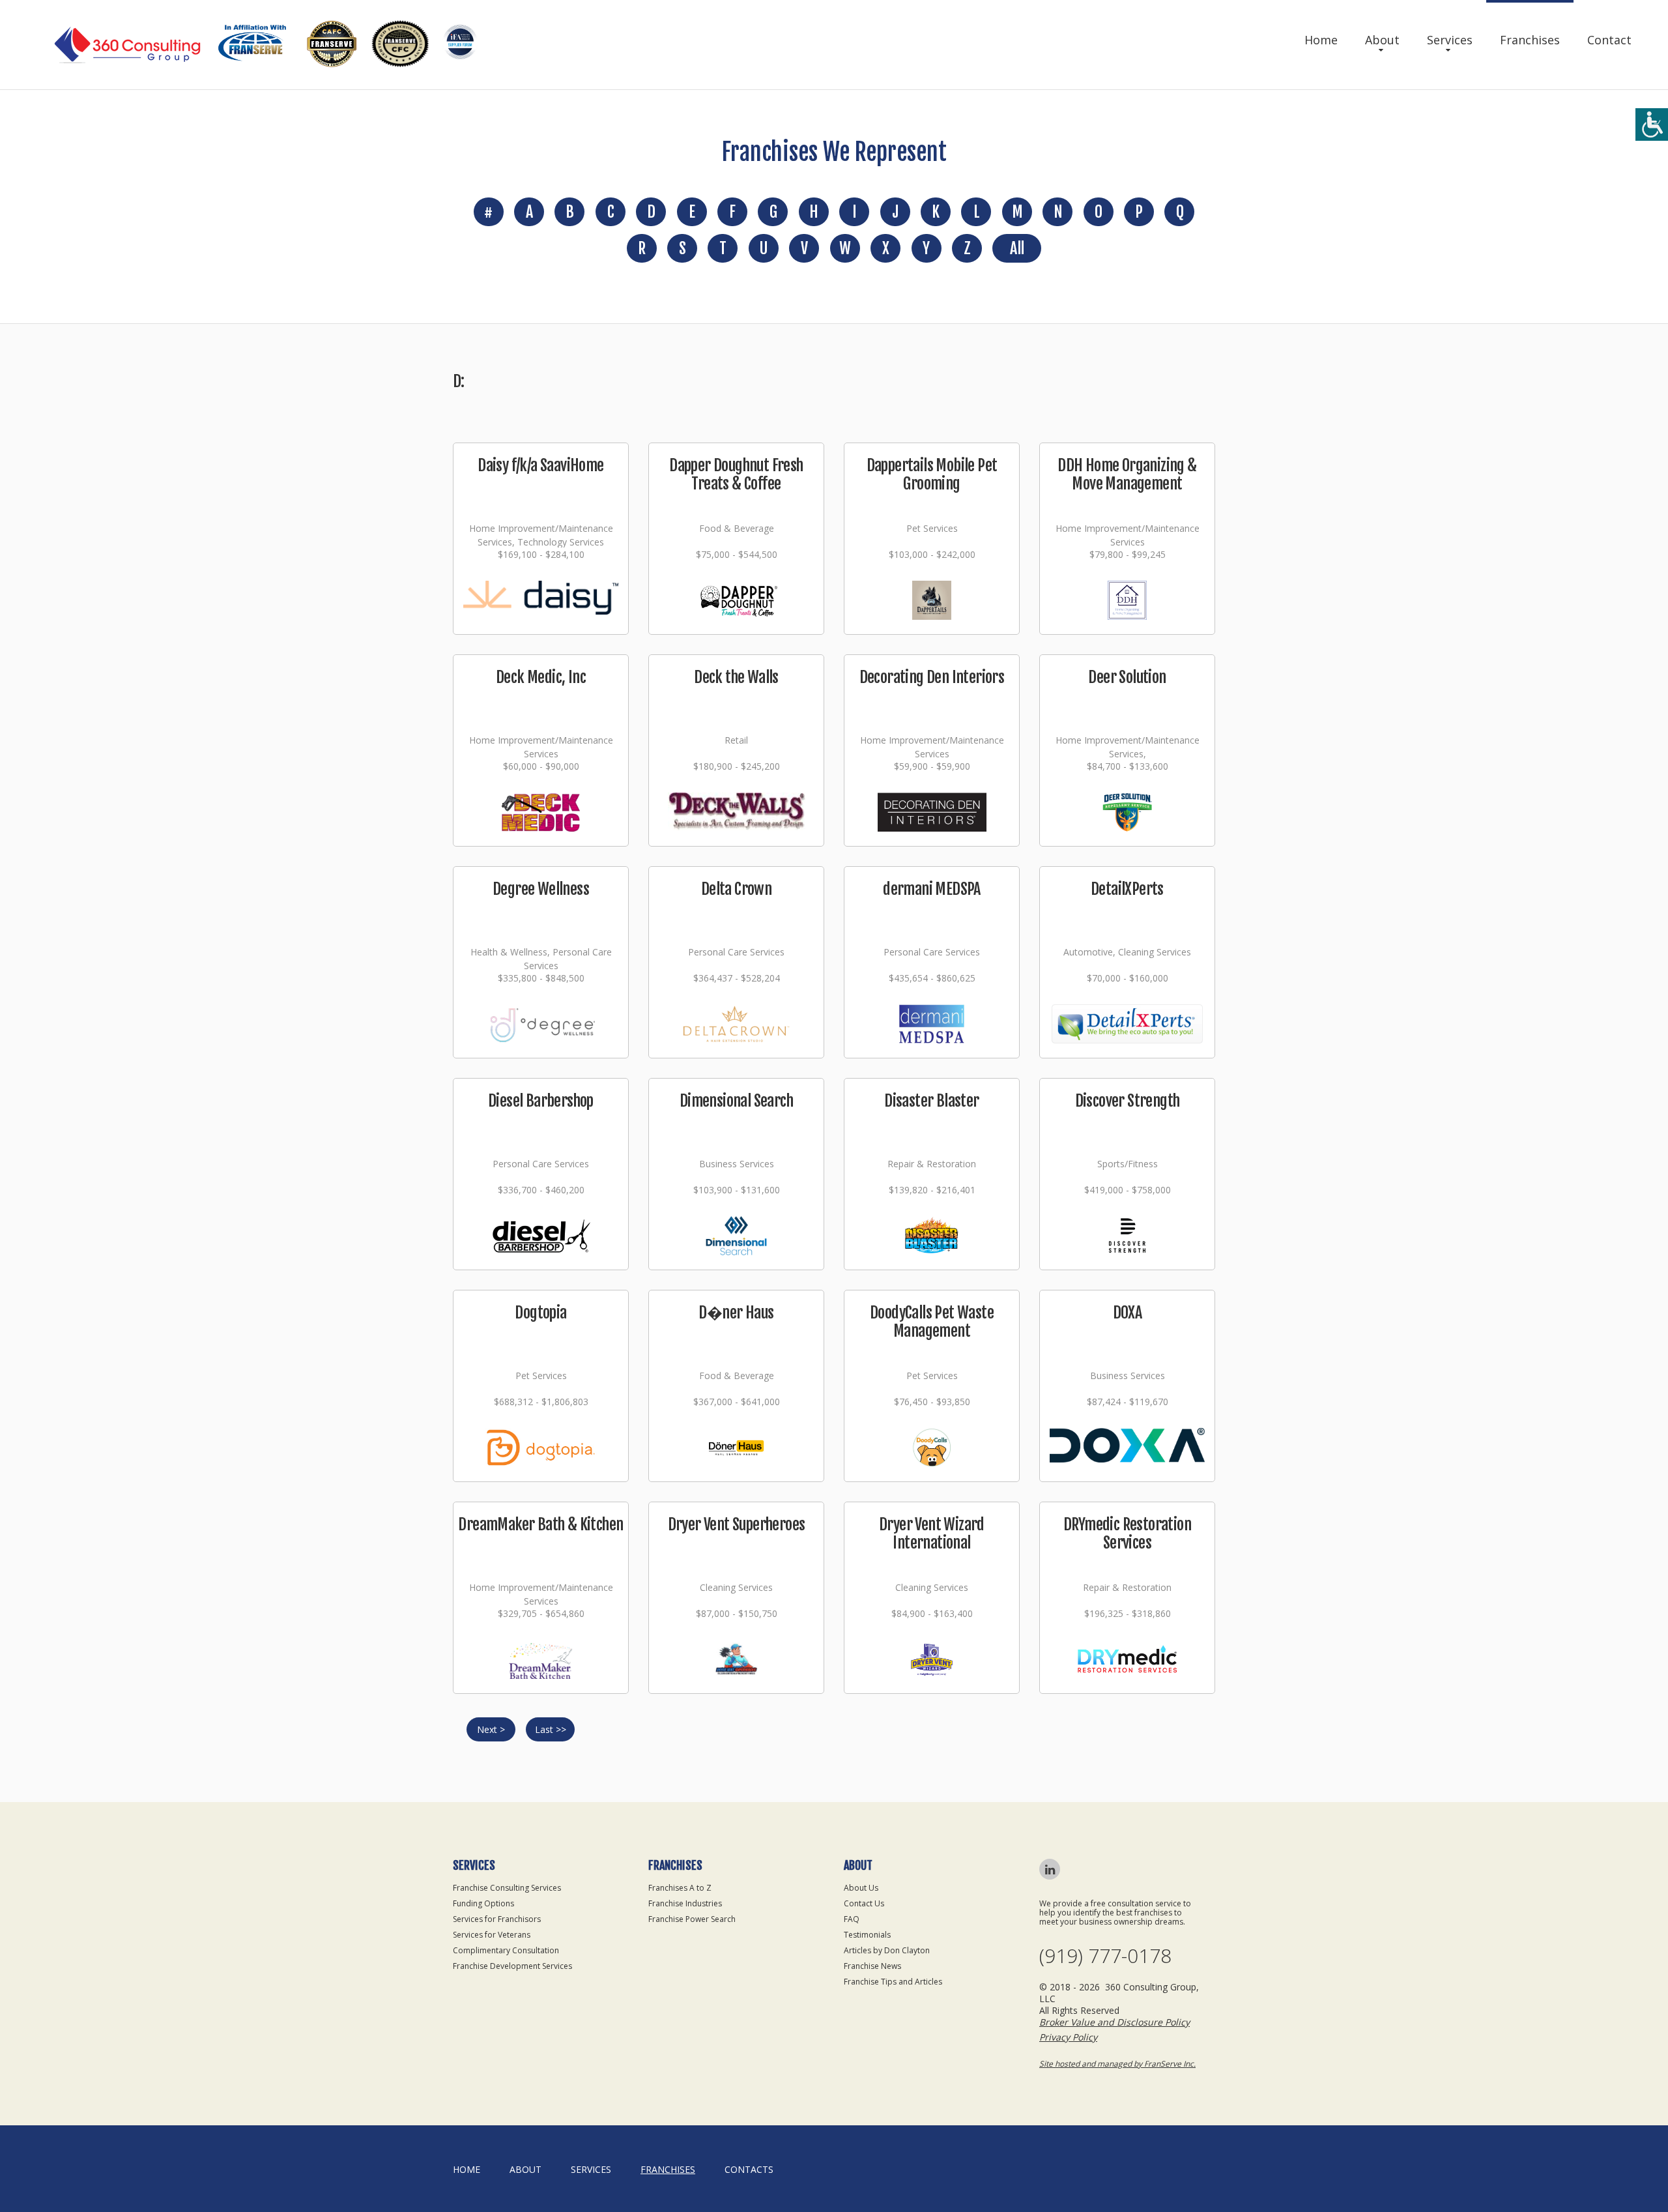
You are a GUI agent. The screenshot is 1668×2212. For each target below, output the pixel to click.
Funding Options (483, 1903)
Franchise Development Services (512, 1966)
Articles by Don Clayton (887, 1950)
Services (1450, 40)
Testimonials (867, 1935)
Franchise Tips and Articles (893, 1982)
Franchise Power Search (692, 1919)
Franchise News (872, 1966)
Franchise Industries (685, 1903)
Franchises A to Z (680, 1888)
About (1382, 40)
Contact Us (864, 1903)
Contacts (749, 2169)
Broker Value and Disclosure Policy (1114, 2022)
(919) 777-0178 (1105, 1956)
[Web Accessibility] (1652, 124)
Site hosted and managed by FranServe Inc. (1117, 2064)
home (467, 2169)
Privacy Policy (1068, 2037)
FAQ (852, 1919)
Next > (491, 1729)
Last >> (551, 1729)
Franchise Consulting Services (507, 1888)
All (1017, 248)
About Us (861, 1888)
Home (1321, 40)
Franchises (1530, 40)
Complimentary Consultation (506, 1950)
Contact (1609, 40)
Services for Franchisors (497, 1919)
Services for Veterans (492, 1935)
